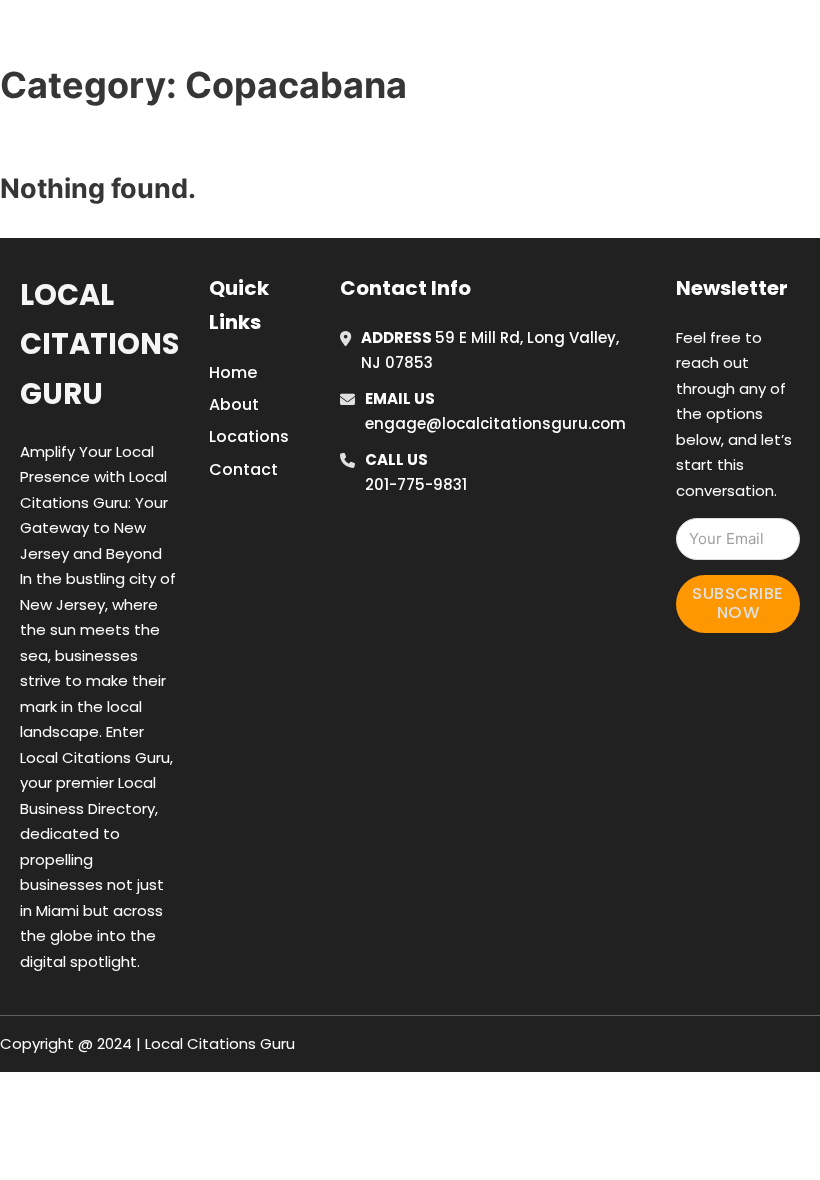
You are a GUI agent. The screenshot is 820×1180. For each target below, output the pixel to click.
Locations (670, 39)
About (234, 404)
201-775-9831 (416, 484)
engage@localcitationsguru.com (495, 423)
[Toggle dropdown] (805, 39)
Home (580, 39)
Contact (243, 469)
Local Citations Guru (99, 344)
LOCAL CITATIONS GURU (184, 38)
